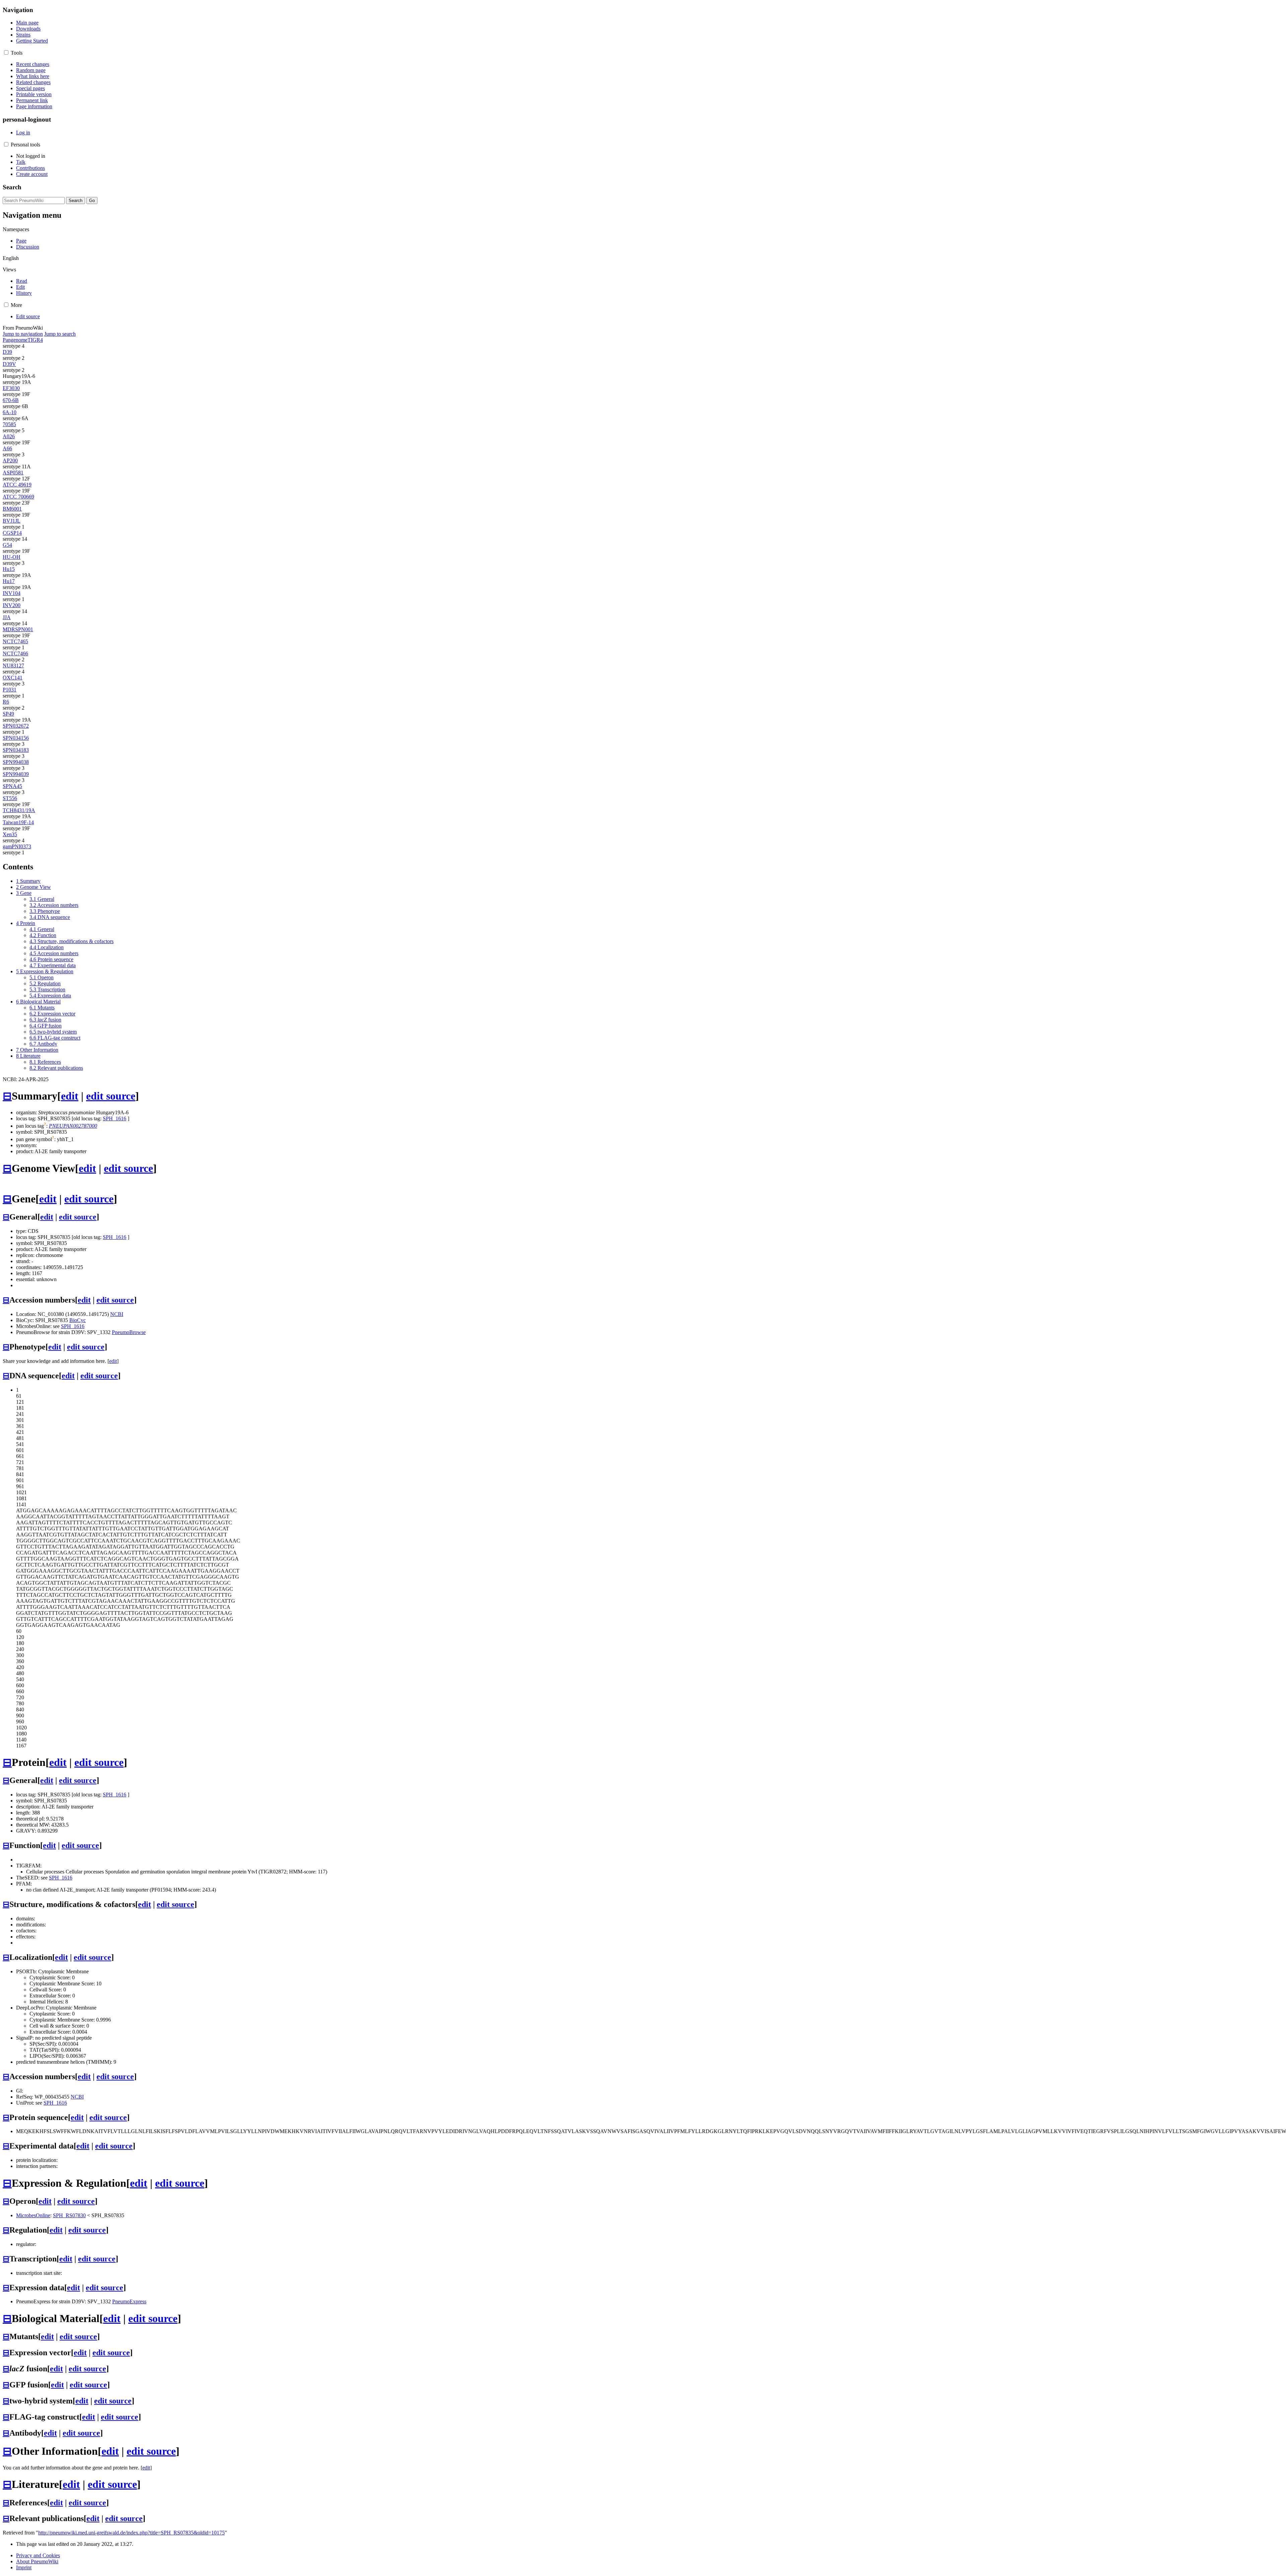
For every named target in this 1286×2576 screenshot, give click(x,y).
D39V (9, 364)
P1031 (10, 690)
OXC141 (13, 678)
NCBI (117, 1314)
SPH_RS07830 (69, 2215)
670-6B (11, 400)
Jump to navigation (23, 334)
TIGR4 (35, 340)
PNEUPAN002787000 (73, 1126)
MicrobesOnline (33, 2215)
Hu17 (9, 581)
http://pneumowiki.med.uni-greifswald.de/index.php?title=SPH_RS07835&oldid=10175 (131, 2533)
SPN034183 (16, 750)
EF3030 (11, 388)
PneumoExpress (129, 2301)
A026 (9, 436)
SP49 (8, 714)
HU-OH (12, 557)
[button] (6, 52)
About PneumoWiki (37, 2561)
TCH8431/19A (19, 810)
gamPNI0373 (17, 846)
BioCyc (78, 1320)
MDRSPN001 (18, 629)
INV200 (12, 605)
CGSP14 (12, 533)
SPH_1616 (115, 1118)
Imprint (24, 2567)
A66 (7, 448)
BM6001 (12, 509)
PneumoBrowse (129, 1332)
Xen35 (10, 834)
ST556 (10, 798)
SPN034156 (16, 738)
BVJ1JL (12, 521)
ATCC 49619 (17, 485)
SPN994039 (16, 774)
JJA (7, 617)
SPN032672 (16, 726)
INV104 (12, 593)
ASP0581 (13, 473)
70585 (9, 424)
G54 (7, 545)
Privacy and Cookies (38, 2555)
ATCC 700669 (18, 497)
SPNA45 (12, 786)
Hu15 (9, 569)
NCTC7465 (15, 641)
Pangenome (15, 340)
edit (70, 1096)
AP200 (10, 460)
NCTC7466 (15, 653)
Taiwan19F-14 (18, 822)
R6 (6, 702)
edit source (111, 1096)
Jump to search (60, 334)
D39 (7, 352)
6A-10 (10, 412)
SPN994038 (16, 762)
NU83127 (13, 666)
